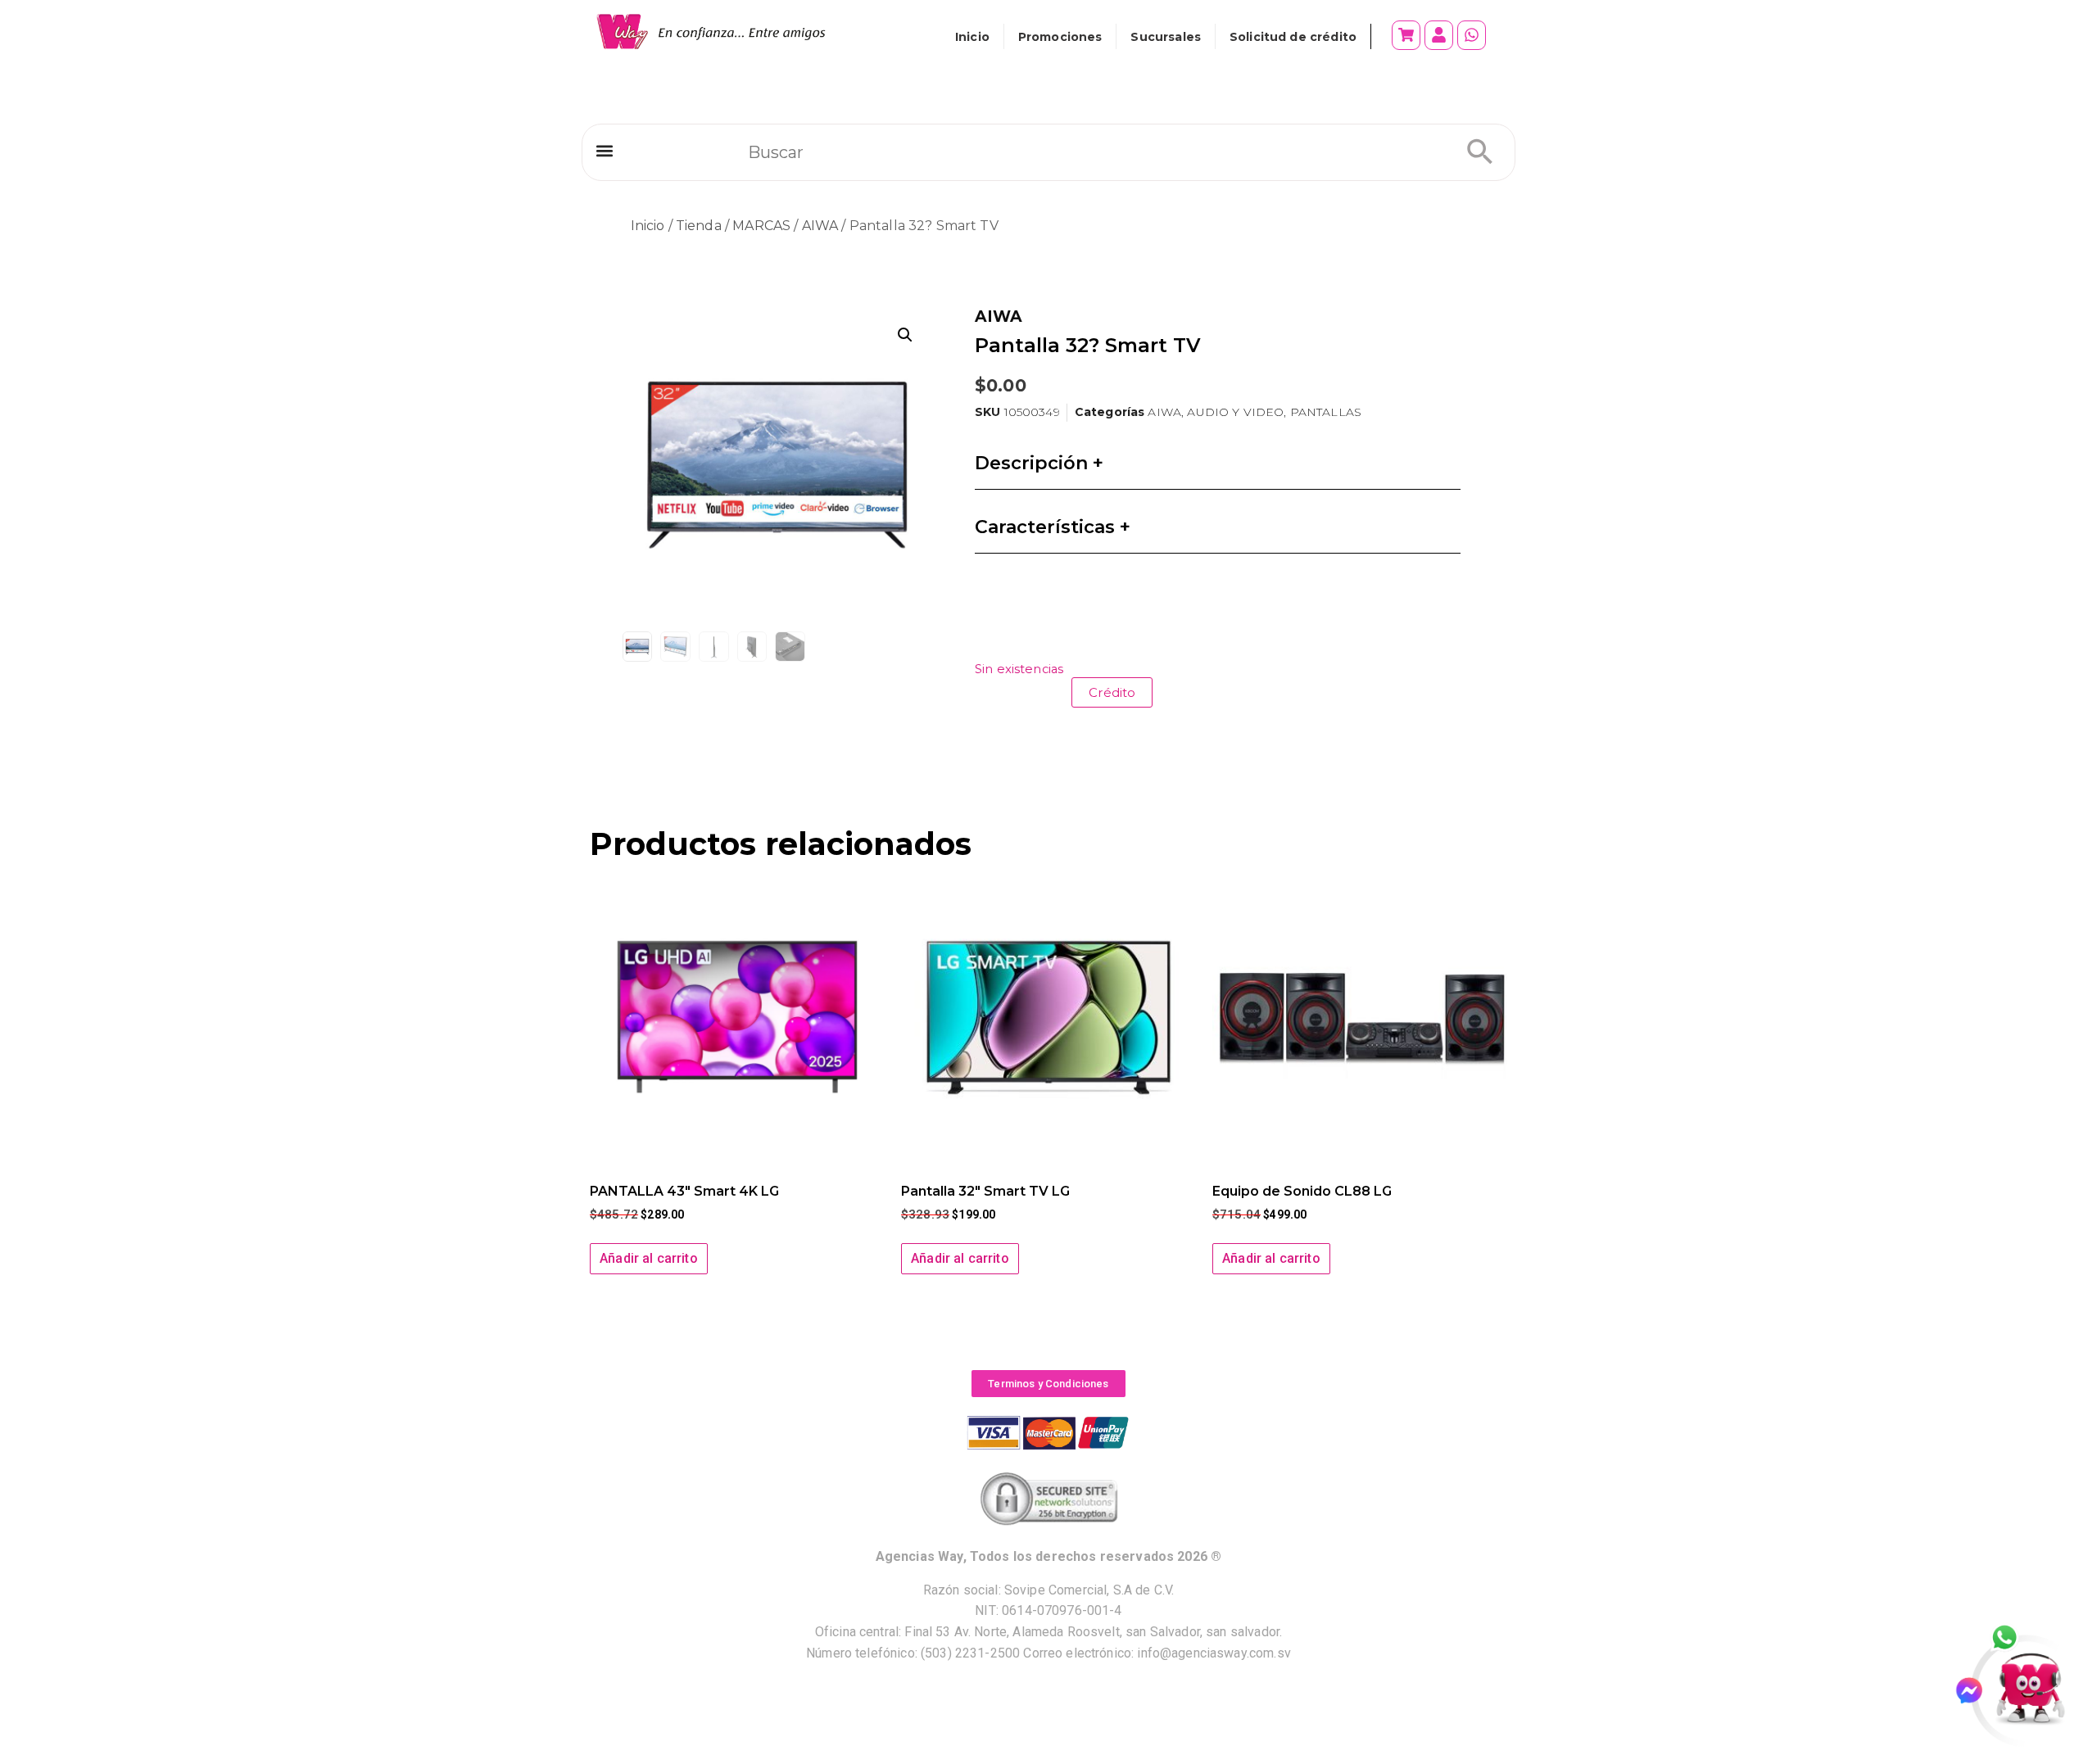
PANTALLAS (1326, 412)
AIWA (820, 226)
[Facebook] (1976, 1691)
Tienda (699, 226)
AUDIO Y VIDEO (1235, 412)
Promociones (1060, 37)
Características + (1053, 527)
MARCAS (761, 226)
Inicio (972, 37)
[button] (604, 151)
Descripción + (1039, 463)
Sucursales (1166, 37)
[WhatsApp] (2013, 1639)
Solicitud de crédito (1293, 37)
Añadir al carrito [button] (649, 1258)
